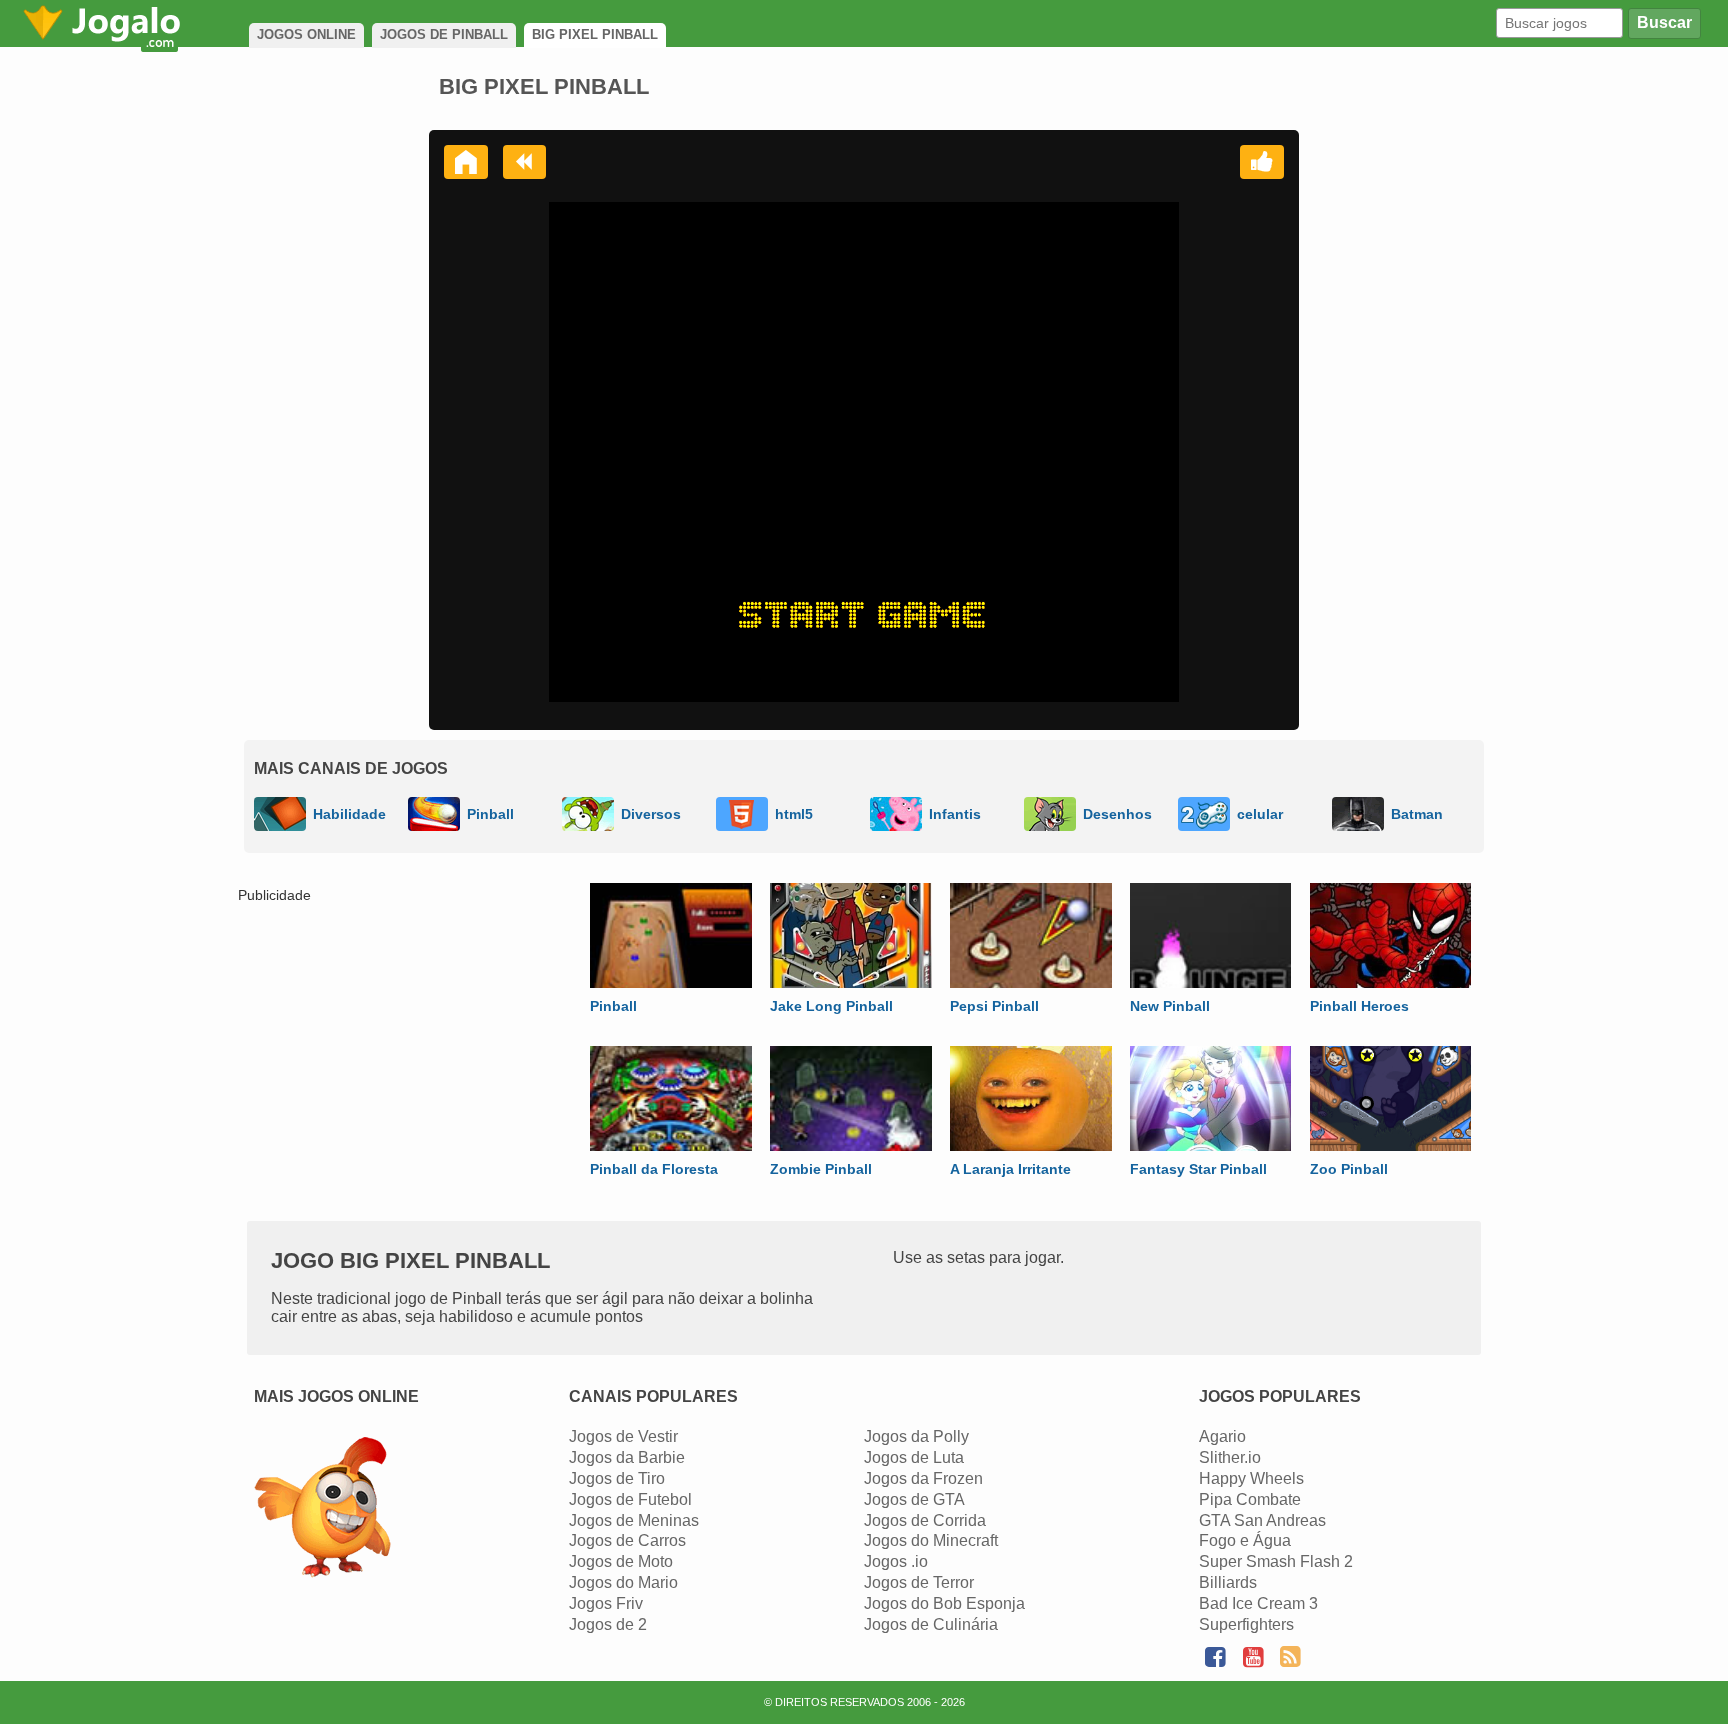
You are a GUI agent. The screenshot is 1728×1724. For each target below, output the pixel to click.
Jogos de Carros (627, 1540)
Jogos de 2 (608, 1624)
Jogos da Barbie (627, 1457)
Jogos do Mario (623, 1582)
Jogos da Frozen (923, 1478)
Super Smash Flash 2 (1276, 1561)
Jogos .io (896, 1561)
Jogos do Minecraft (931, 1540)
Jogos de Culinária (931, 1624)
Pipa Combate (1250, 1499)
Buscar (1664, 22)
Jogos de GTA (914, 1499)
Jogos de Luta (914, 1457)
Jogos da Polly (916, 1436)
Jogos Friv (606, 1603)
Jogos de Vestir (623, 1436)
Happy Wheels (1251, 1478)
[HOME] (466, 162)
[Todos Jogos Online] (322, 1509)
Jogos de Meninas (634, 1520)
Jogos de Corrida (925, 1520)
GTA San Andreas (1262, 1520)
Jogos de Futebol (630, 1499)
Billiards (1228, 1582)
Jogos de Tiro (617, 1478)
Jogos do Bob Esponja (944, 1603)
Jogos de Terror (919, 1582)
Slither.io (1230, 1457)
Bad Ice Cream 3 (1258, 1603)
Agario (1222, 1436)
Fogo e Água (1245, 1540)
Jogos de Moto (621, 1561)
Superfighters (1246, 1624)
